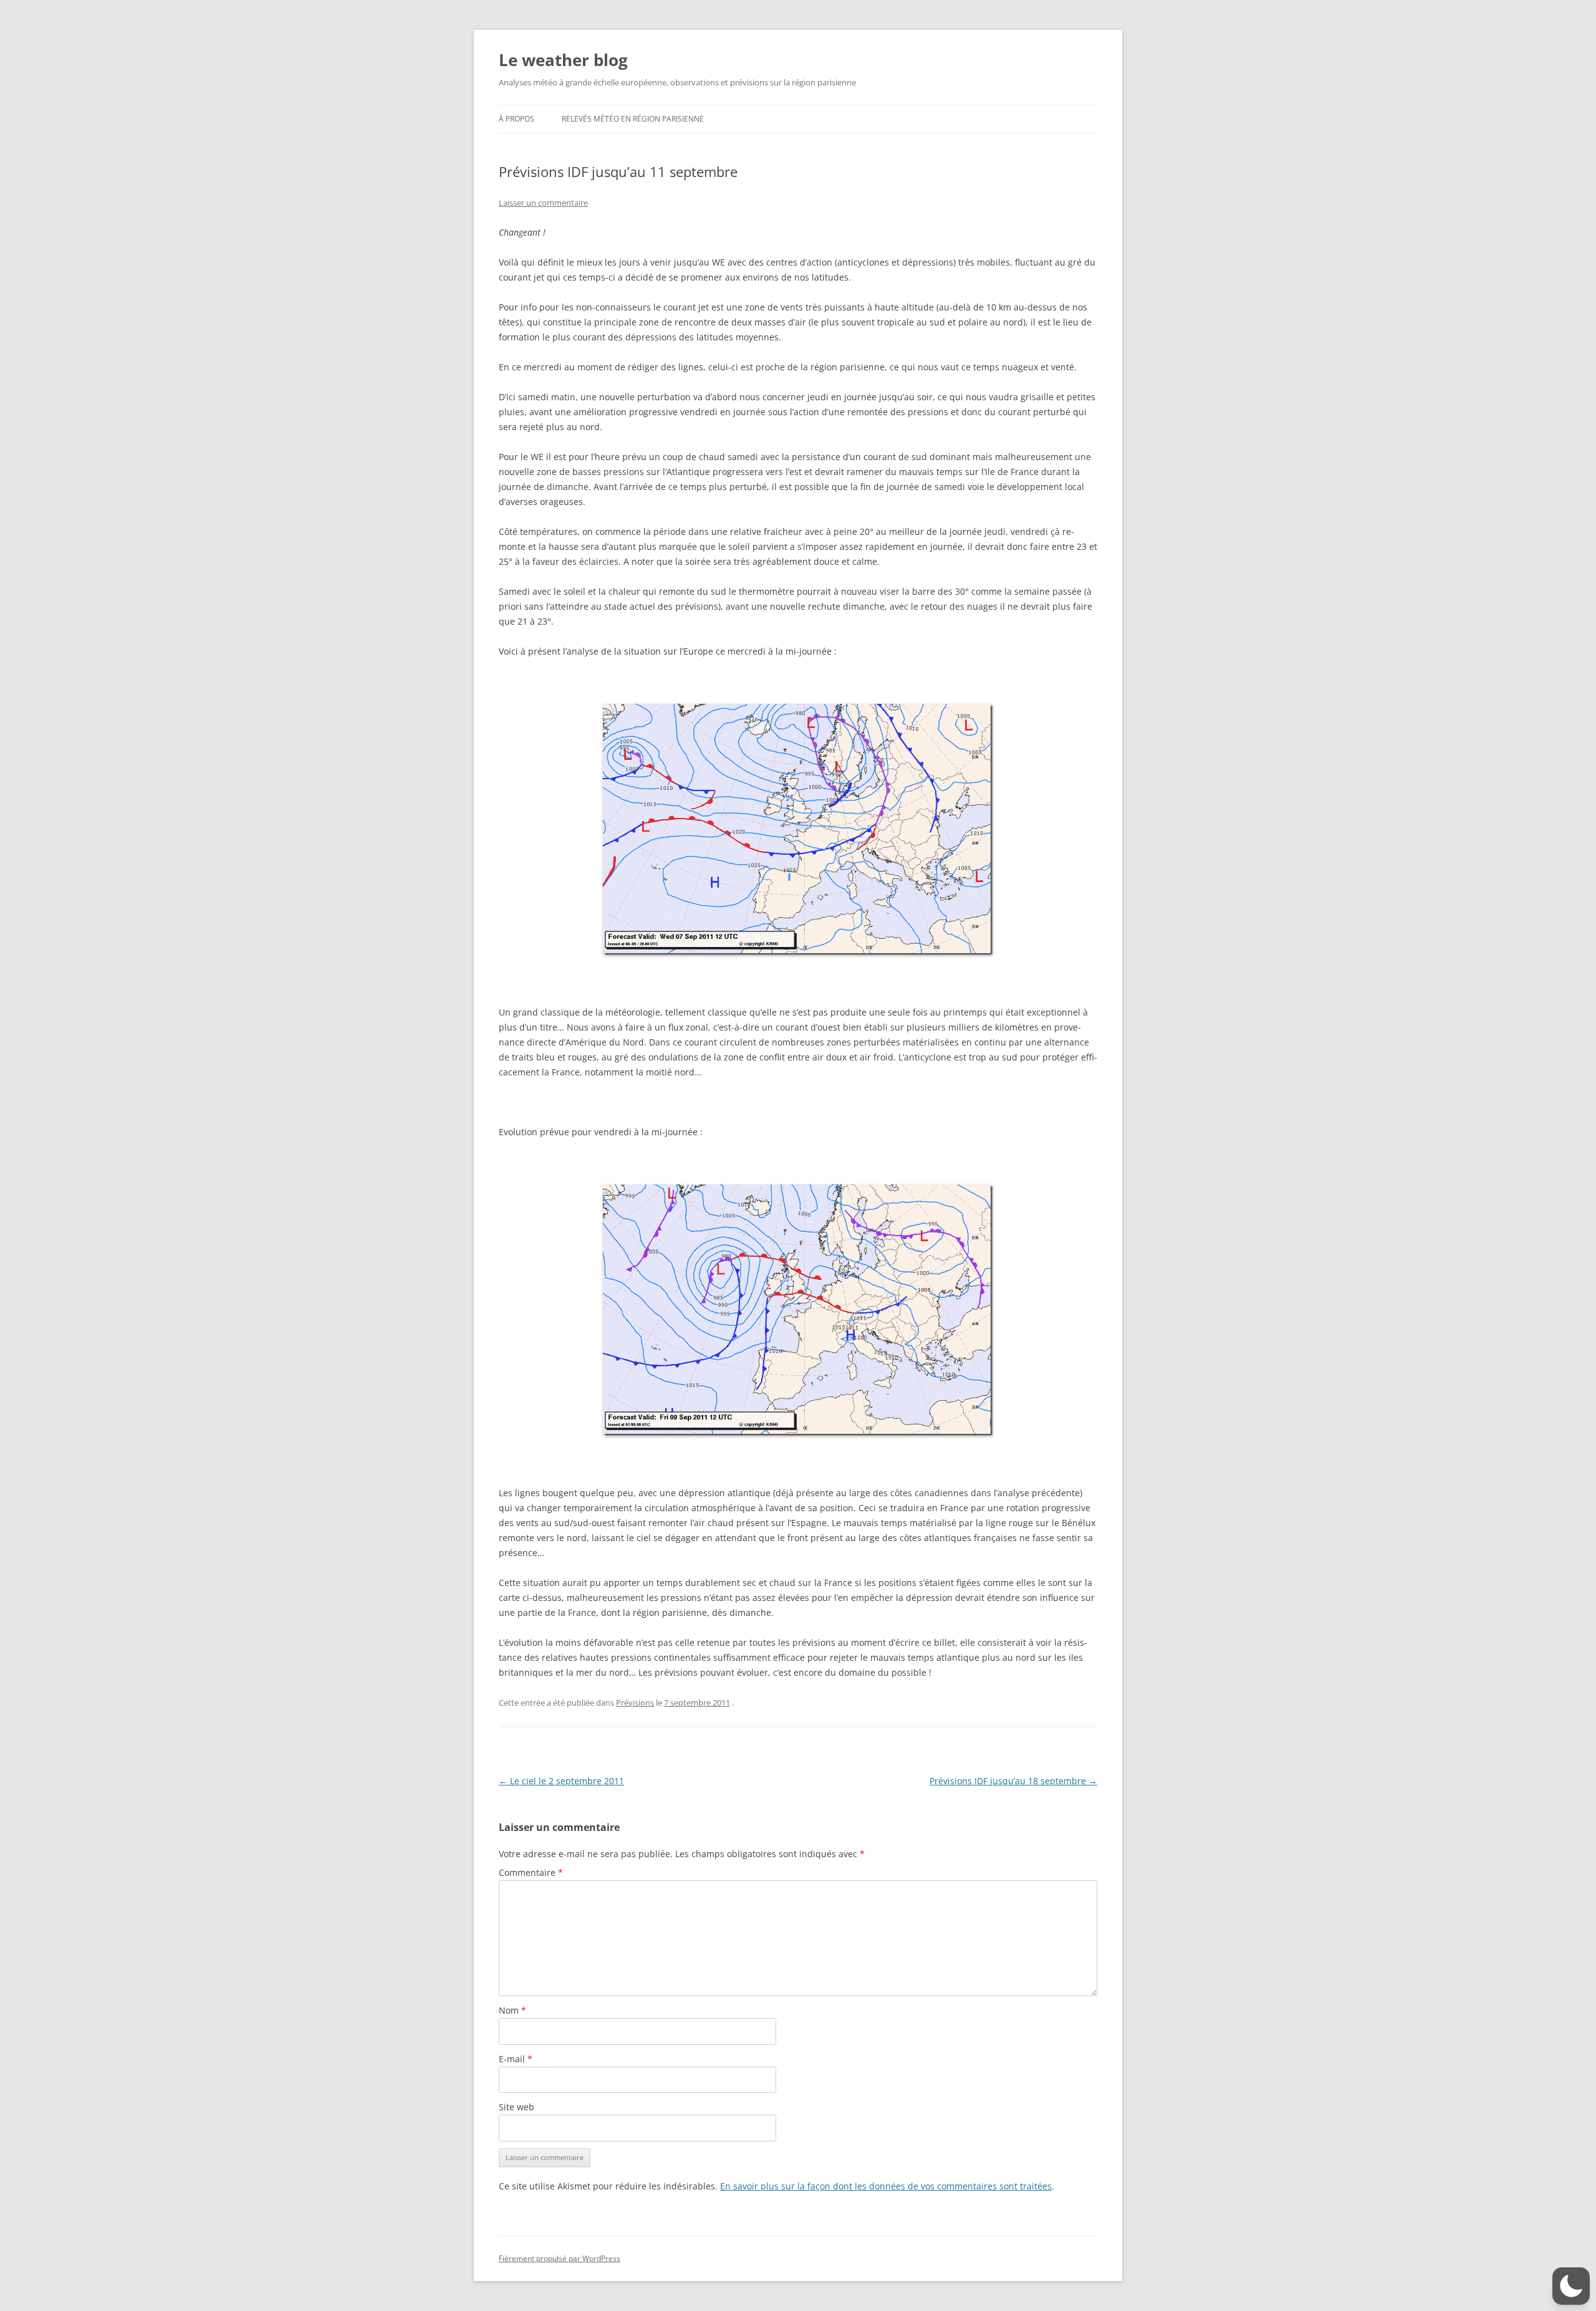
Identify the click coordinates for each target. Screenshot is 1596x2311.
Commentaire (531, 1872)
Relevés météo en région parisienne (633, 119)
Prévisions (635, 1703)
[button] (1571, 2286)
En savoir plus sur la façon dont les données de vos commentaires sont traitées (886, 2186)
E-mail (516, 2059)
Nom (512, 2010)
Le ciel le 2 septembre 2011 (561, 1781)
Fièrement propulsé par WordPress (560, 2258)
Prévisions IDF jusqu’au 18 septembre (1013, 1781)
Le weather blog (563, 60)
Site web (517, 2107)
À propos (517, 119)
